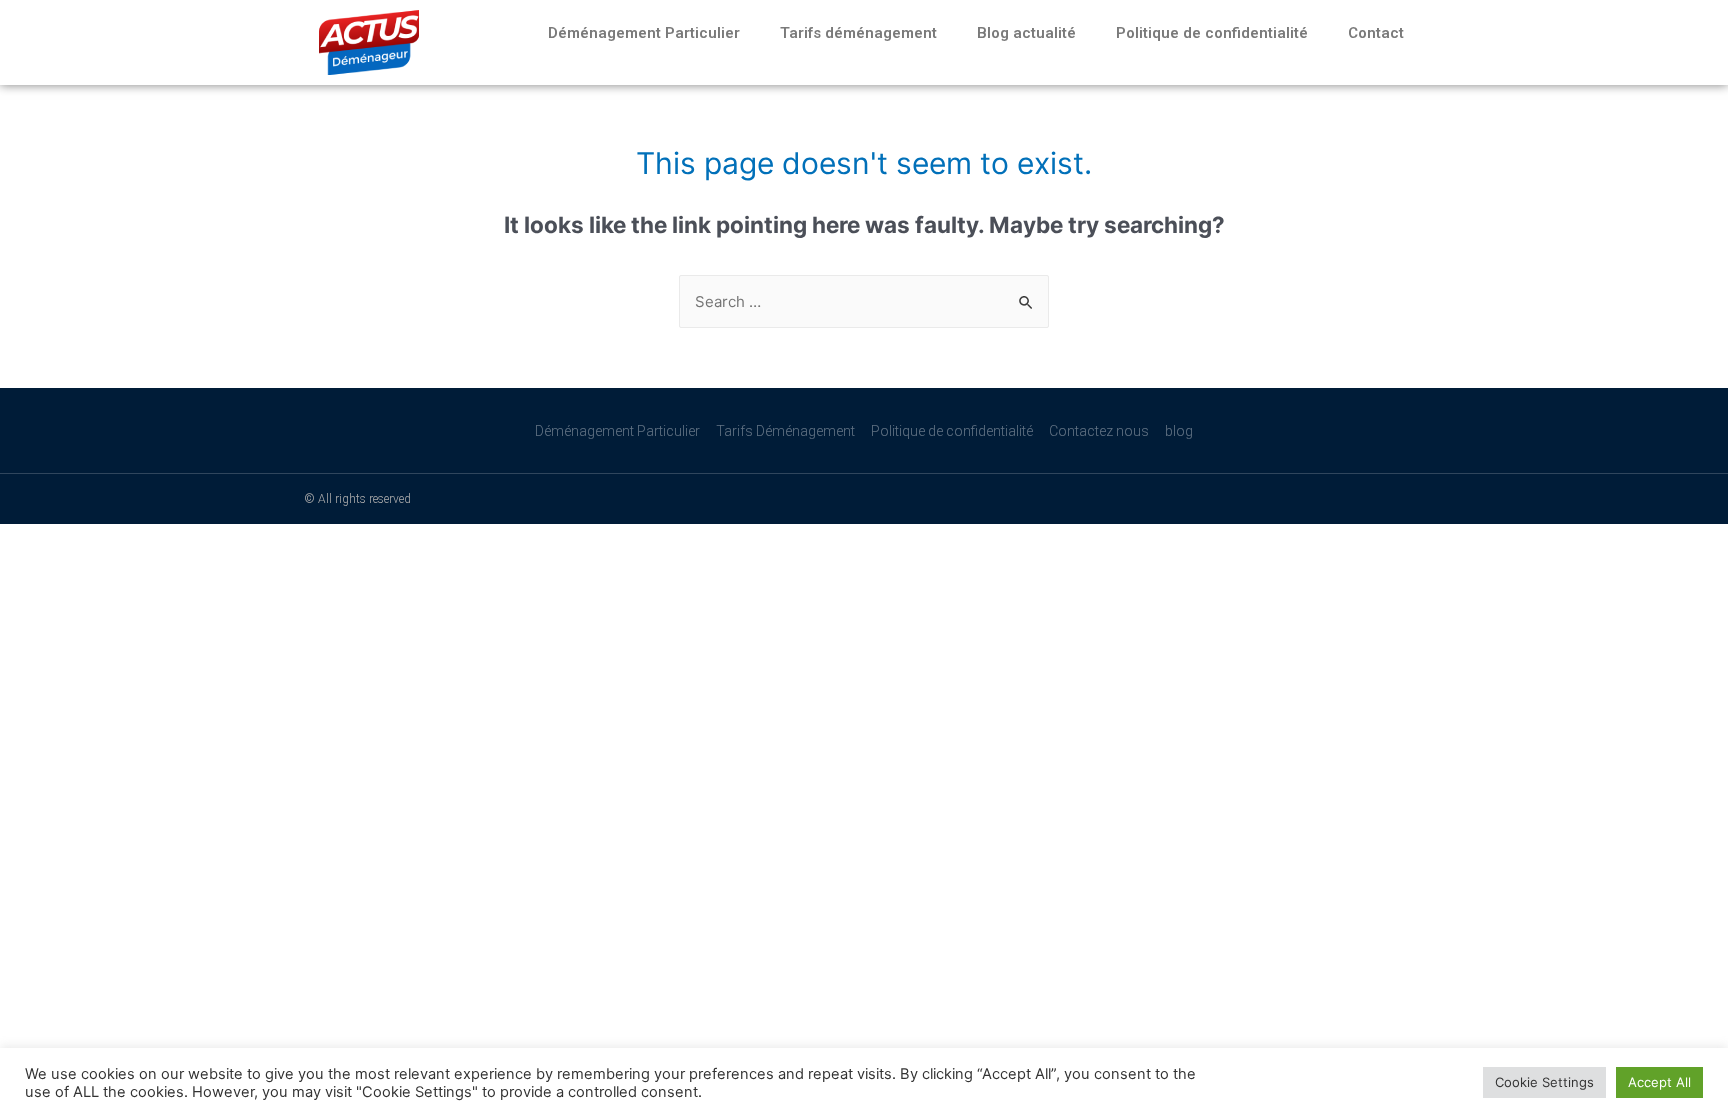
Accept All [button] (1659, 1082)
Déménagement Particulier (644, 33)
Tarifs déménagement (858, 33)
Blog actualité (1026, 33)
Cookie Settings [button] (1544, 1082)
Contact (1376, 33)
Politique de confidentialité (1212, 33)
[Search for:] (864, 301)
